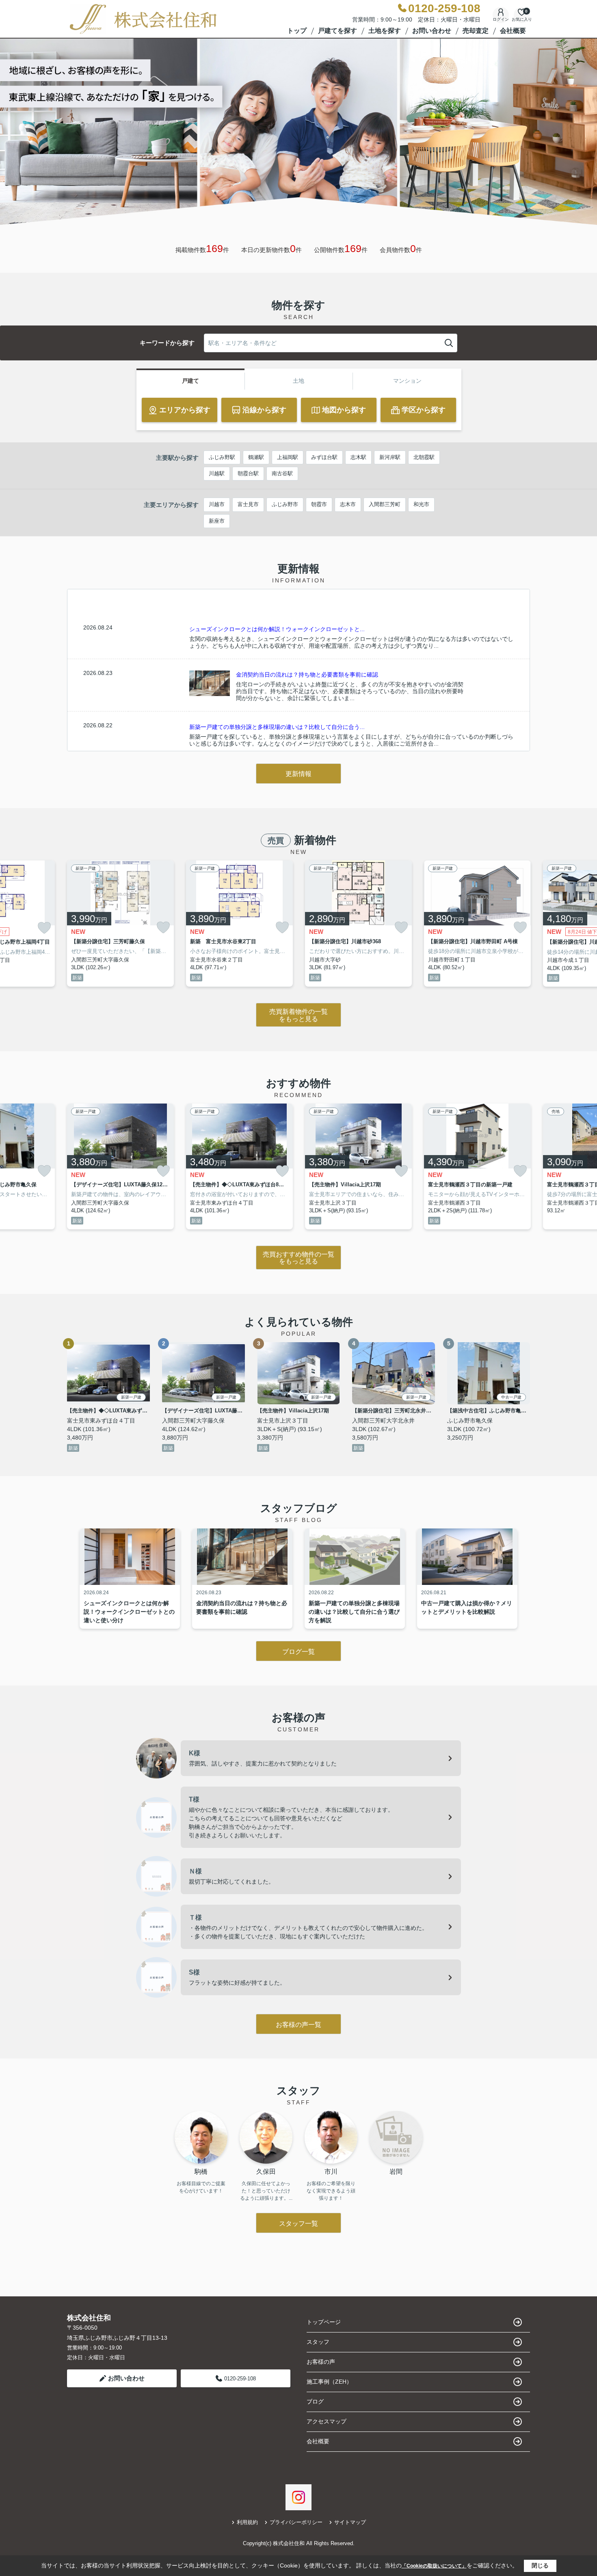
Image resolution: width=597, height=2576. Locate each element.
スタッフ (318, 2342)
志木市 (348, 504)
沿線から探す (264, 410)
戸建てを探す (337, 31)
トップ (297, 31)
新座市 (217, 521)
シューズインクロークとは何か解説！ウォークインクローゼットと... (277, 629)
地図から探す (344, 410)
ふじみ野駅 (222, 457)
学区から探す (424, 410)
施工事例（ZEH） (329, 2382)
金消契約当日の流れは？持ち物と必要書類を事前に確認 (307, 675)
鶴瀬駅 (256, 457)
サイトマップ (350, 2522)
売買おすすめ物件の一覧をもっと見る (298, 1258)
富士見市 (248, 504)
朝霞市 (319, 504)
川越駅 (217, 473)
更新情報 (298, 774)
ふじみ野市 (285, 504)
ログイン (501, 19)
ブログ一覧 (298, 1652)
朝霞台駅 (248, 473)
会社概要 (513, 31)
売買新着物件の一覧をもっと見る (298, 1015)
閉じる (540, 2565)
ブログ (315, 2401)
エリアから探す (185, 410)
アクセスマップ (327, 2421)
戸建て (190, 381)
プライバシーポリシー (296, 2522)
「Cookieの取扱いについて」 (434, 2566)
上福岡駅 (288, 457)
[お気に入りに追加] (44, 928)
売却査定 (476, 31)
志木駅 (358, 457)
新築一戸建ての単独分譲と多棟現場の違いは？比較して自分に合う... (277, 727)
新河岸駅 (390, 457)
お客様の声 (321, 2362)
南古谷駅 (282, 473)
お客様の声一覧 (298, 2025)
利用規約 (247, 2522)
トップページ (324, 2322)
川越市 (217, 504)
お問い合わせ (432, 31)
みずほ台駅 (324, 457)
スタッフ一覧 (298, 2224)
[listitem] (120, 924)
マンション (407, 381)
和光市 (421, 504)
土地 (298, 381)
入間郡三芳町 (385, 504)
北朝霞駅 (424, 457)
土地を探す (385, 31)
